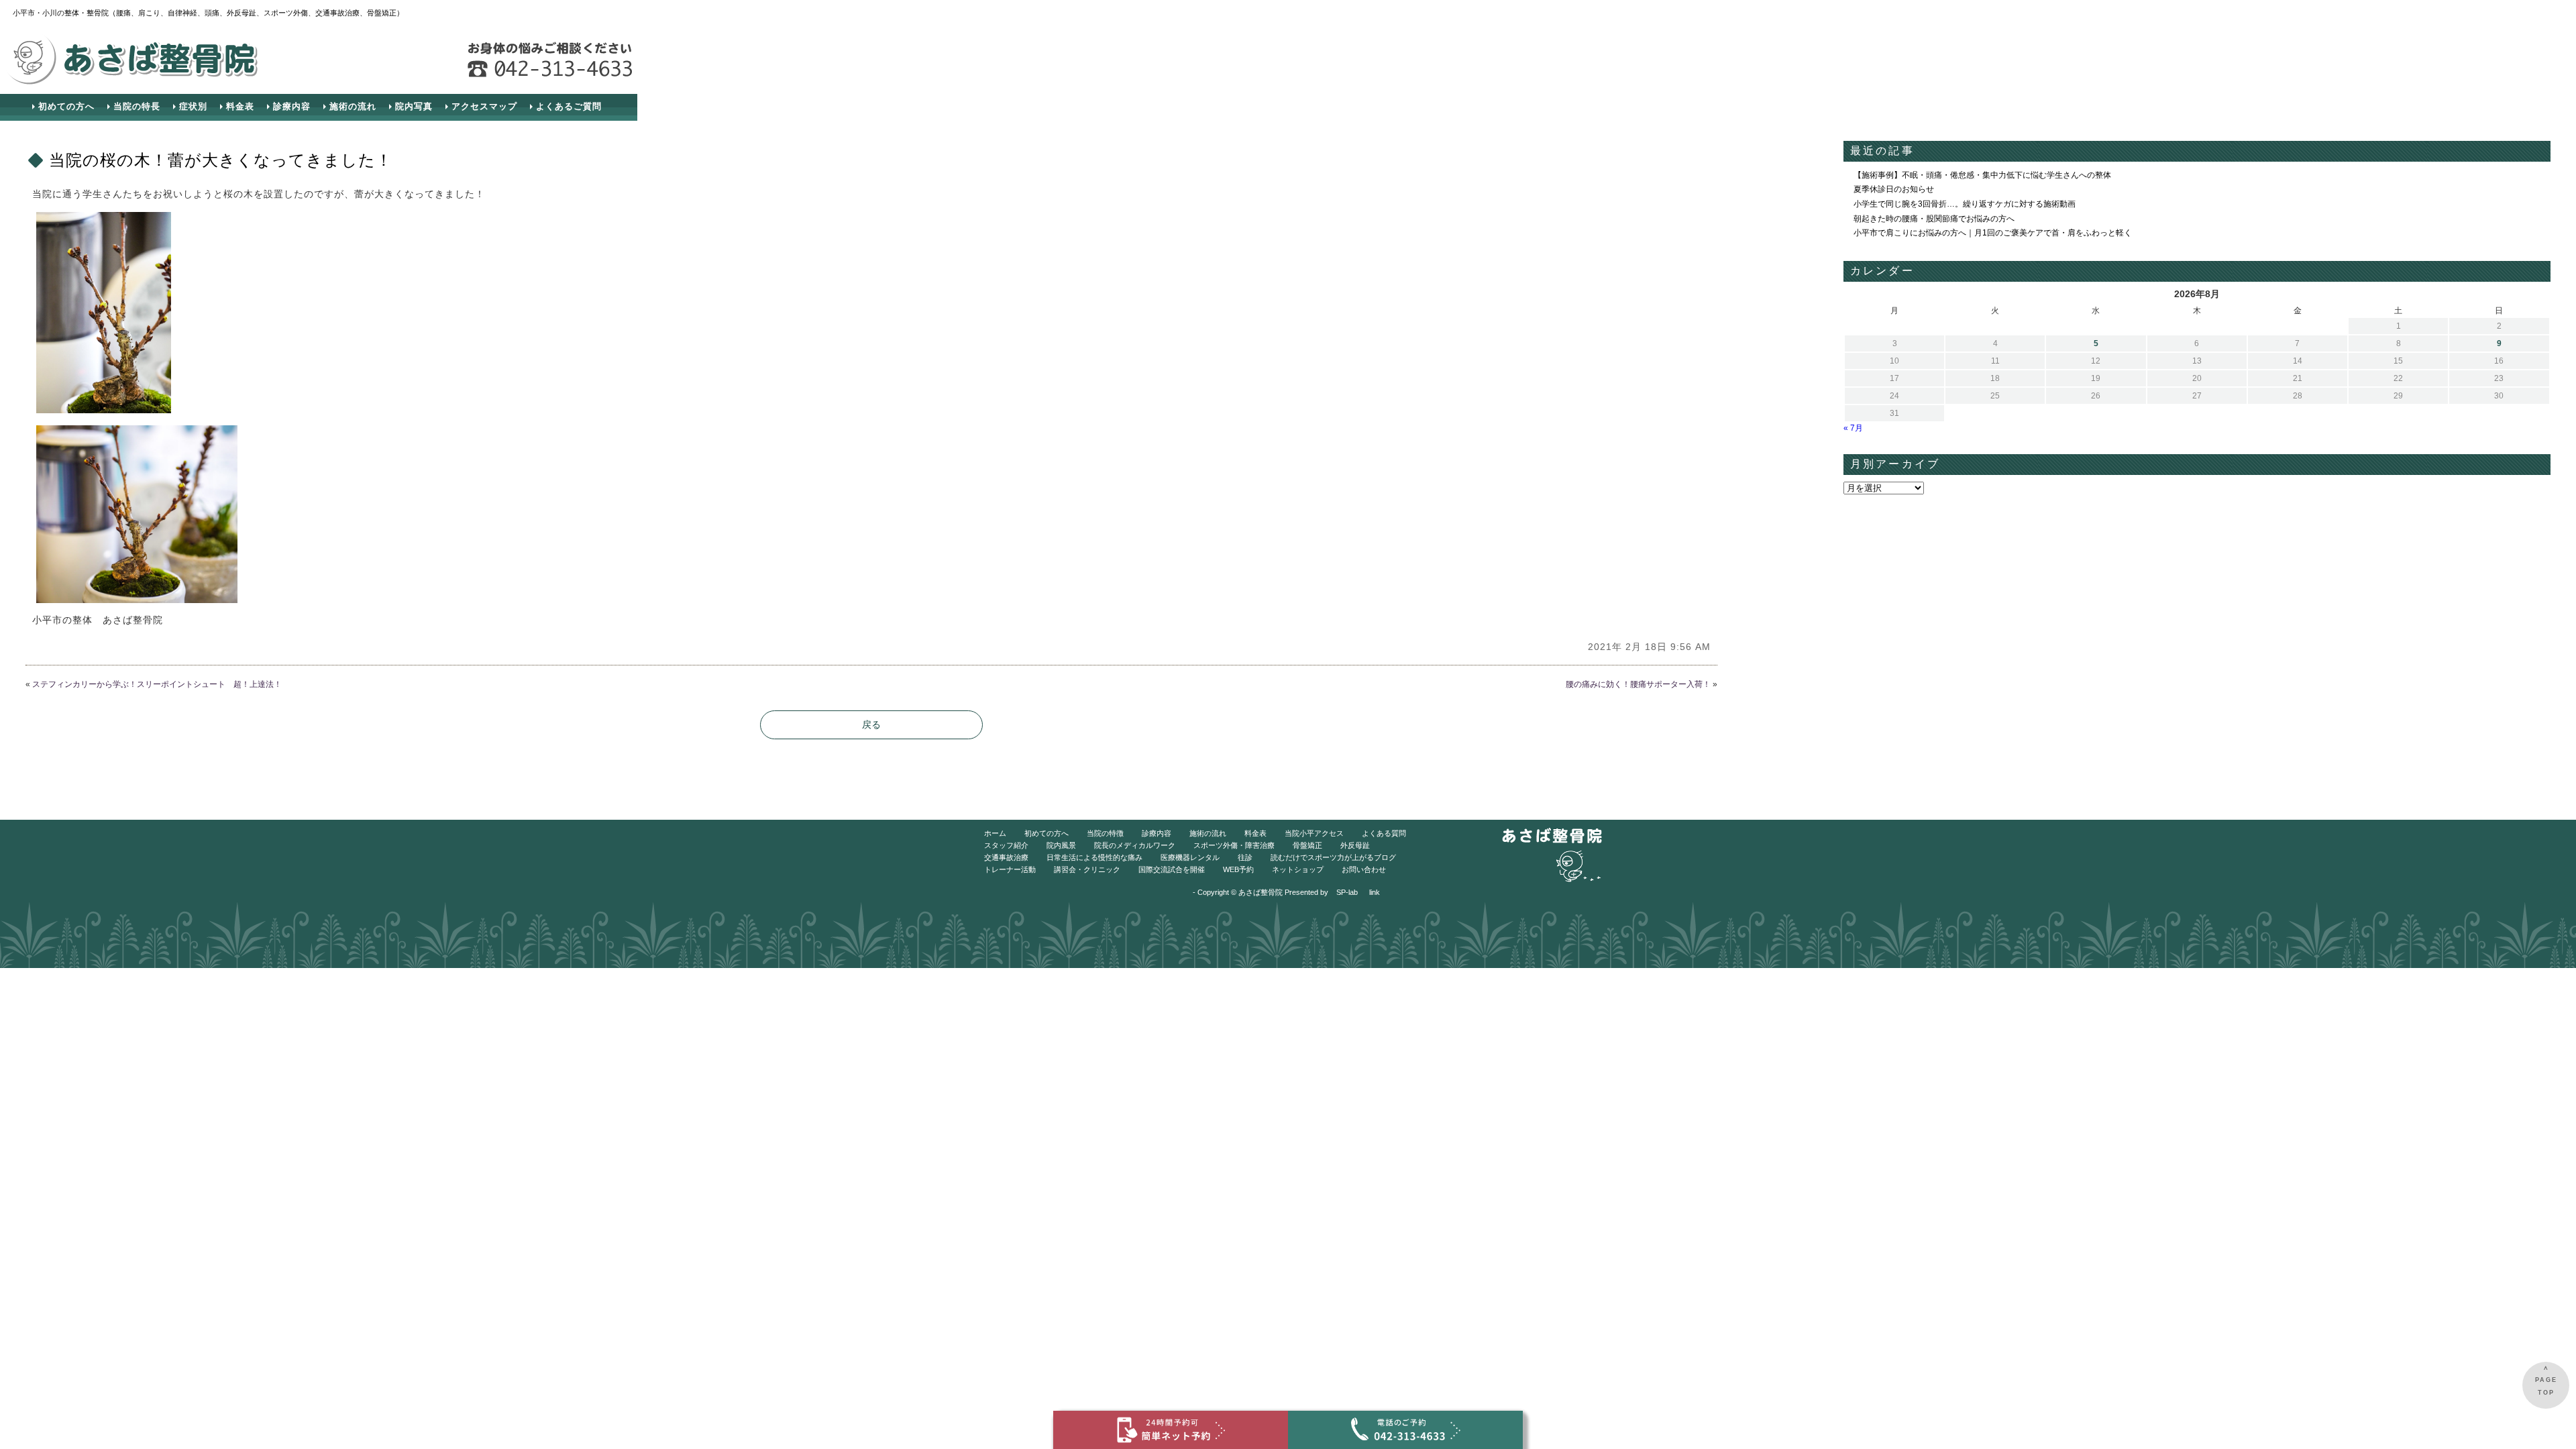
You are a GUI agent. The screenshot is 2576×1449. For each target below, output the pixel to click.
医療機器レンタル (1190, 857)
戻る (871, 724)
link (1375, 892)
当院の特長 (137, 106)
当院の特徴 (1105, 833)
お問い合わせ (1364, 869)
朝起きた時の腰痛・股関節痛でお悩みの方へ (1934, 219)
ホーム (995, 833)
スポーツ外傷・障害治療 (1234, 845)
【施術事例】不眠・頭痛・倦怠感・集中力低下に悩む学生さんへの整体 (1982, 175)
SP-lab (1347, 892)
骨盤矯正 (1307, 845)
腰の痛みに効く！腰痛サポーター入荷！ (1638, 684)
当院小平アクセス (1314, 833)
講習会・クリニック (1087, 869)
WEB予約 (1238, 869)
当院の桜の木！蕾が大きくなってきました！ (221, 160)
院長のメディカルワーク (1135, 845)
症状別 (193, 106)
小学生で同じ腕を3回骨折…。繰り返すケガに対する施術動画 (1965, 204)
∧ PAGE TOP (2546, 1380)
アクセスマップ (484, 106)
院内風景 (1061, 845)
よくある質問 (1384, 833)
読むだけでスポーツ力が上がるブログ (1333, 857)
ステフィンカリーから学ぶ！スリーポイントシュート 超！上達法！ (157, 684)
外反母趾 (1355, 845)
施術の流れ (353, 106)
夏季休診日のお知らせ (1894, 189)
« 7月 (1853, 428)
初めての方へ (66, 106)
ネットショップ (1298, 869)
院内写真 (414, 106)
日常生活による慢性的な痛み (1094, 857)
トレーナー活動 (1010, 869)
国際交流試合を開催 (1172, 869)
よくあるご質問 (569, 106)
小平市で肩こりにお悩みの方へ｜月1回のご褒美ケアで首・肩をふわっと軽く (1993, 233)
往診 (1245, 857)
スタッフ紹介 (1006, 845)
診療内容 (292, 106)
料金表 (240, 106)
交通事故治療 (1006, 857)
